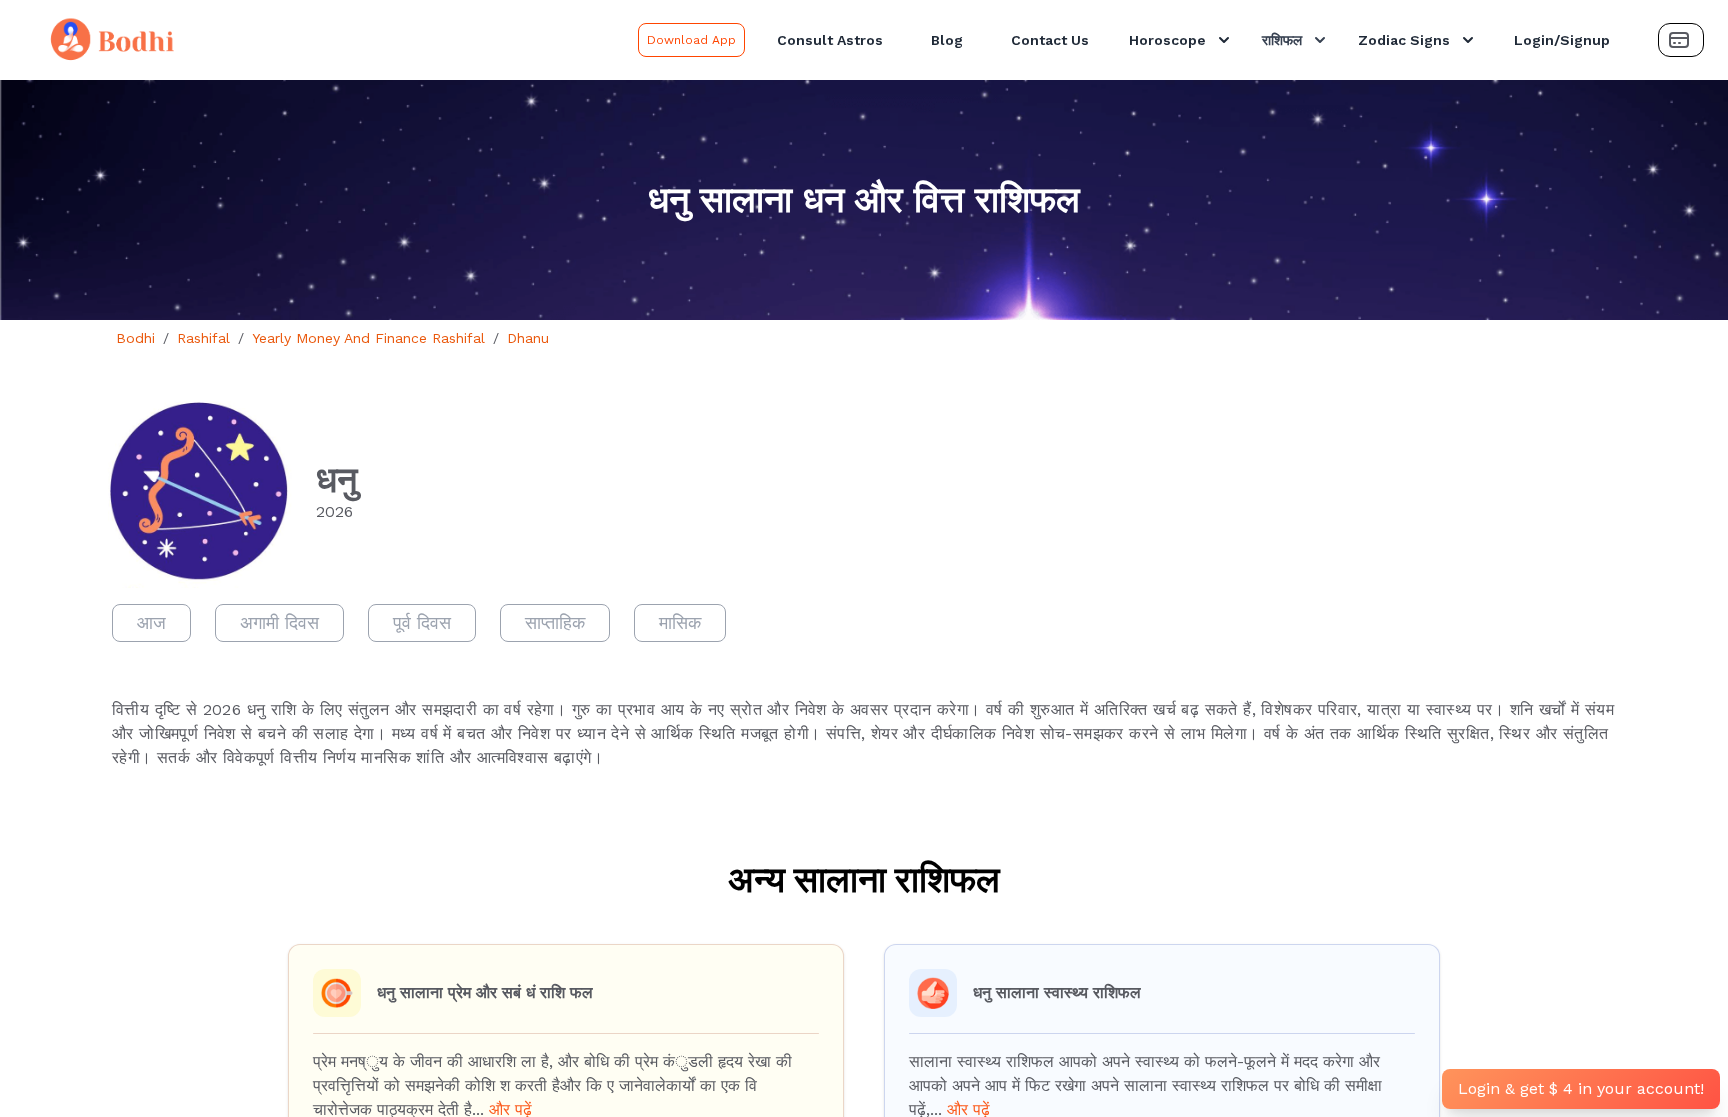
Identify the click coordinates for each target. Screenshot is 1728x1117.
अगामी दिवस (279, 622)
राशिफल (1282, 40)
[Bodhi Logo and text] (323, 40)
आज (151, 622)
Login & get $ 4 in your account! (1581, 1088)
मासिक (680, 622)
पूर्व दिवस (422, 622)
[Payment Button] (1681, 40)
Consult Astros (830, 40)
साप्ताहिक (555, 622)
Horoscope (1167, 40)
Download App (691, 40)
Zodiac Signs (1404, 40)
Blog (947, 40)
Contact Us (1050, 40)
